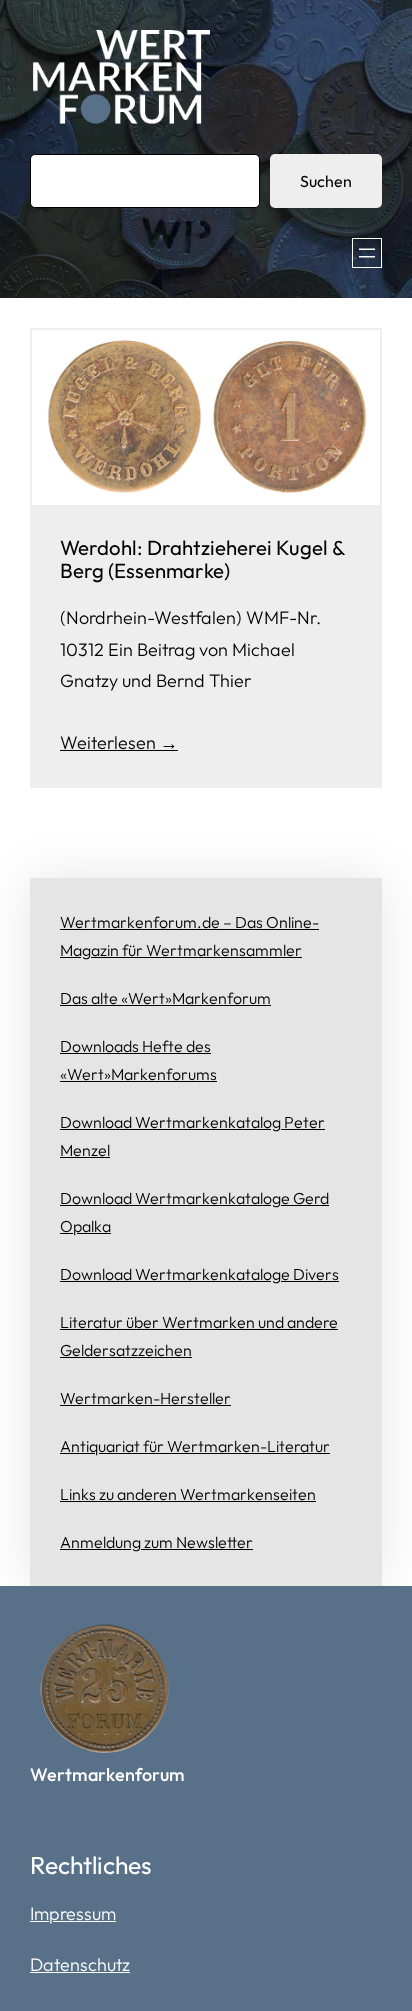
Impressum (73, 1913)
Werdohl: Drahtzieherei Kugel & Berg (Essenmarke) (202, 559)
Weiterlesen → (119, 742)
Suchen (326, 181)
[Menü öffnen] (367, 253)
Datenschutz (80, 1964)
